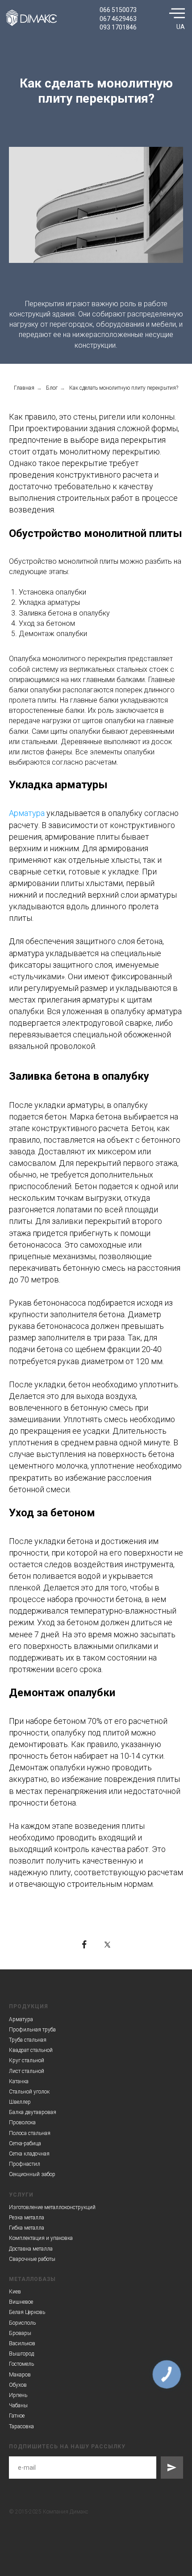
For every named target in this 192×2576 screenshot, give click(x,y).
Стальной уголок (29, 2092)
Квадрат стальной (31, 2050)
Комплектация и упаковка (41, 2238)
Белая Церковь (27, 2312)
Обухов (18, 2385)
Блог (52, 388)
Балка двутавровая (33, 2112)
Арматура (27, 813)
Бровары (20, 2333)
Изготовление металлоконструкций (52, 2207)
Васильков (22, 2343)
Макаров (20, 2375)
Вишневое (21, 2302)
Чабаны (18, 2405)
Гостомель (21, 2364)
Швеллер (20, 2102)
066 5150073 (118, 10)
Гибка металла (27, 2228)
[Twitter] (108, 1944)
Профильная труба (32, 2030)
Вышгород (21, 2354)
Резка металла (27, 2218)
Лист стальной (27, 2071)
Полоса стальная (30, 2133)
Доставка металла (31, 2249)
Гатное (17, 2416)
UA (181, 27)
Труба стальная (28, 2040)
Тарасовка (21, 2426)
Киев (15, 2292)
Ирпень (18, 2395)
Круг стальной (27, 2060)
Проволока (22, 2122)
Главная (24, 388)
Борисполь (22, 2323)
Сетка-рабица (25, 2143)
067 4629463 (118, 19)
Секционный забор (32, 2174)
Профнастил (25, 2164)
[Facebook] (84, 1944)
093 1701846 (118, 27)
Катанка (19, 2081)
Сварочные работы (32, 2259)
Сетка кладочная (29, 2154)
